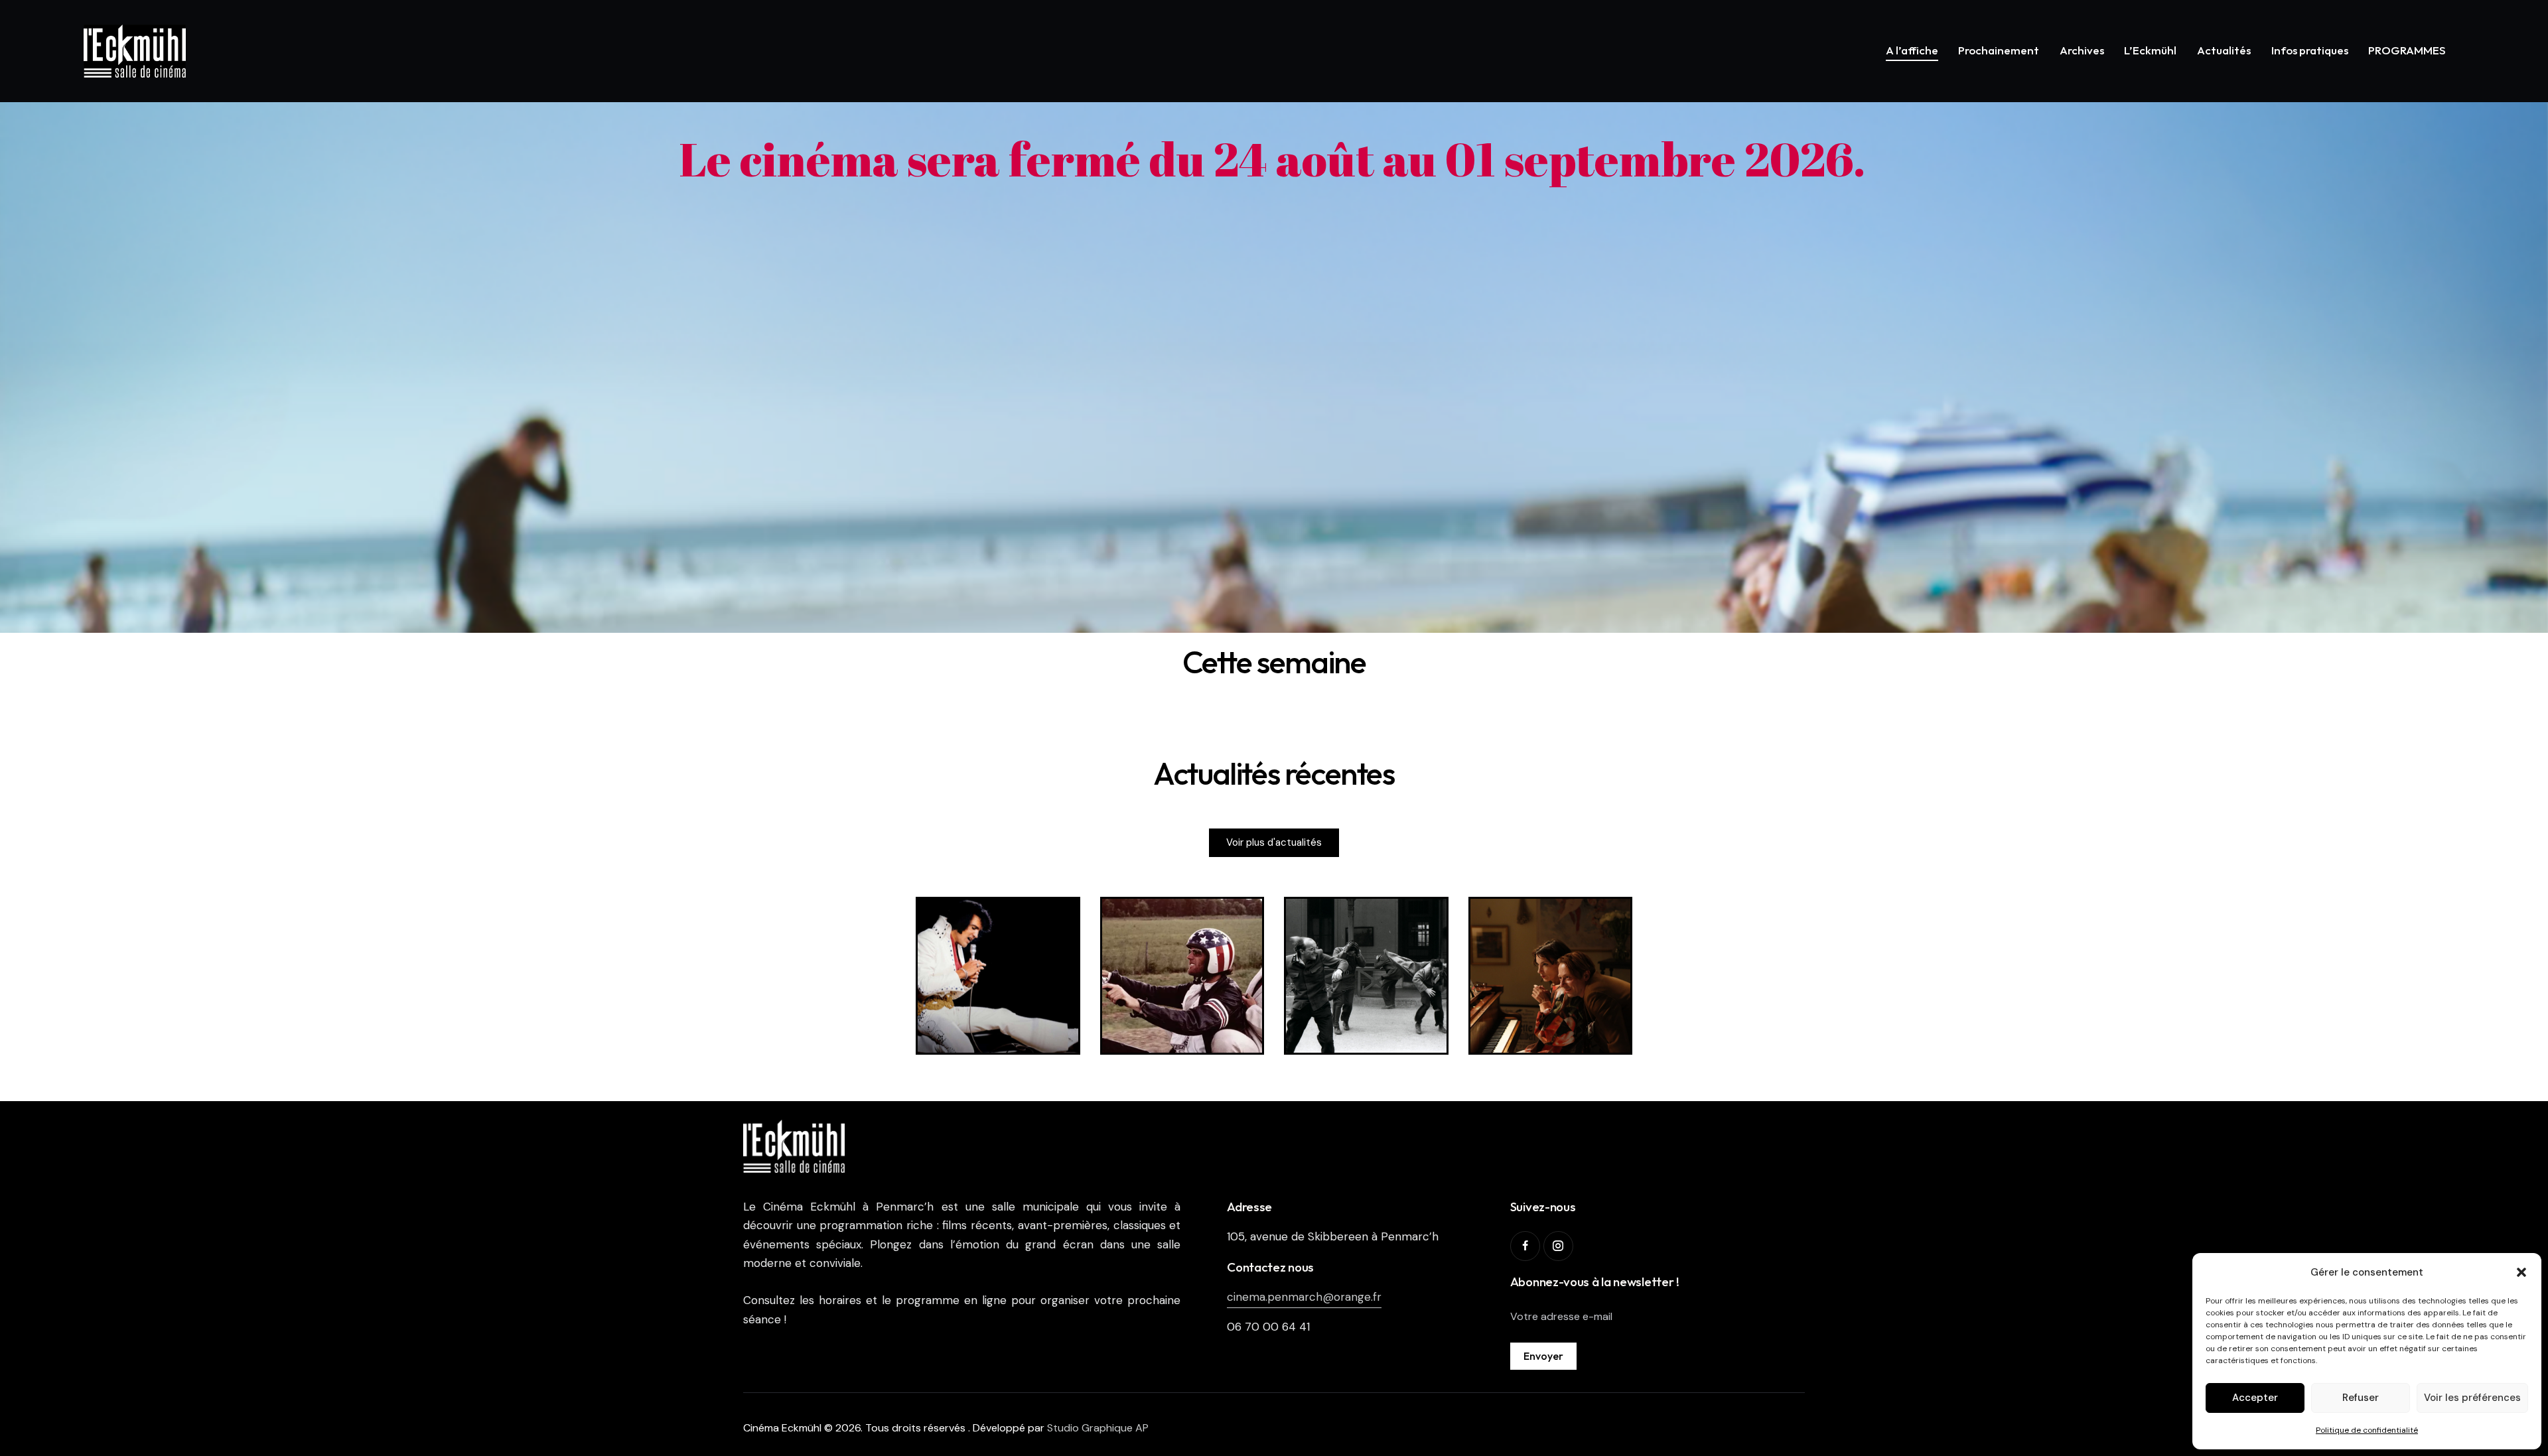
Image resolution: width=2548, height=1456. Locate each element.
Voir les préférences (2472, 1398)
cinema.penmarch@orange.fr (1304, 1297)
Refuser (2361, 1398)
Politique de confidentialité (2367, 1430)
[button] (2521, 1272)
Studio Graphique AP (1098, 1428)
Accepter (2255, 1398)
